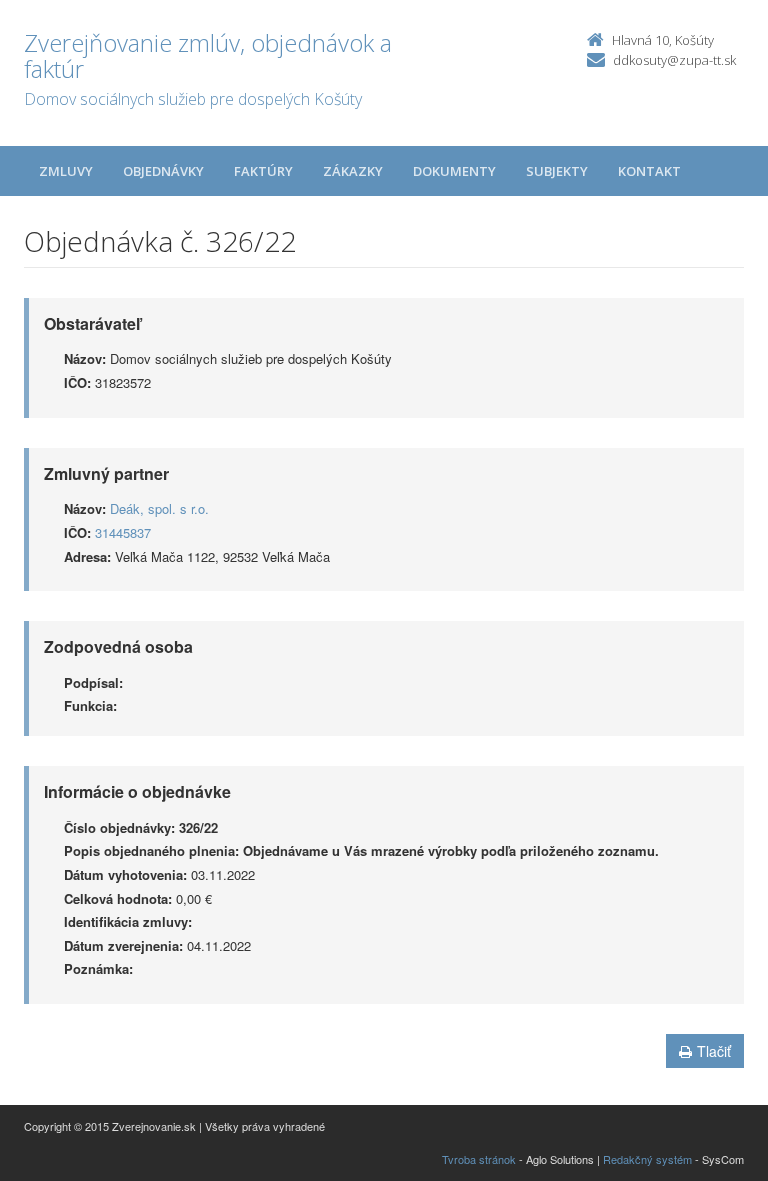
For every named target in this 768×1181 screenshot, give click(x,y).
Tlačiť (714, 1051)
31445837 (123, 532)
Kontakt (649, 171)
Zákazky (353, 171)
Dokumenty (454, 171)
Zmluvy (66, 171)
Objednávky (163, 171)
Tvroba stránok (479, 1159)
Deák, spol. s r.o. (159, 508)
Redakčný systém (647, 1159)
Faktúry (263, 171)
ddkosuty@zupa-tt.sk (674, 60)
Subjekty (557, 171)
